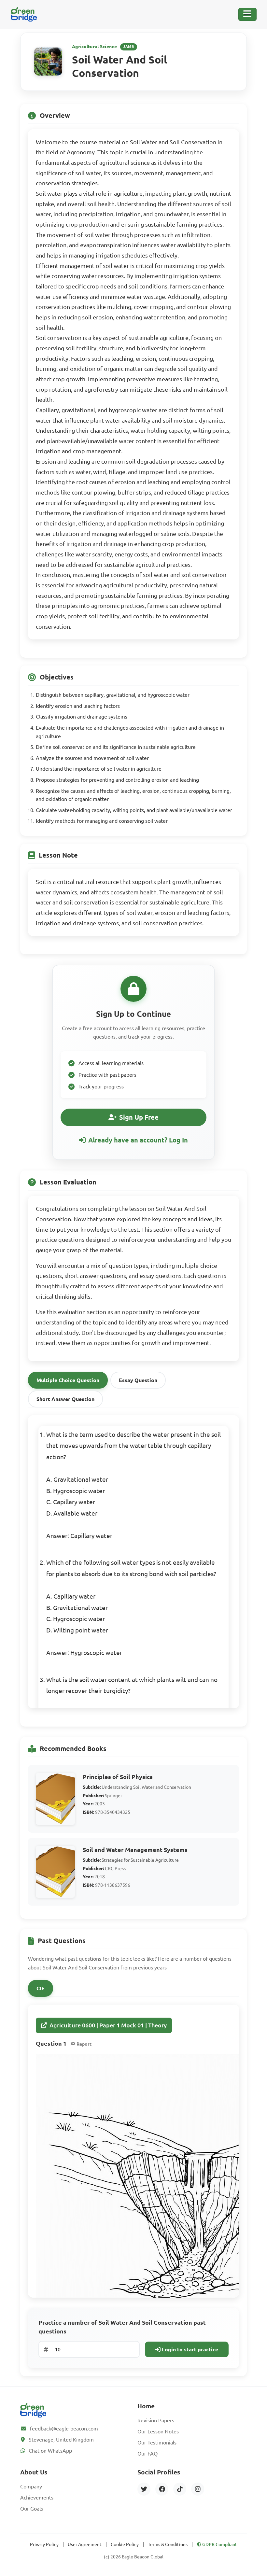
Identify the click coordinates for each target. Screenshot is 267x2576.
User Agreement (85, 2544)
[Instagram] (198, 2489)
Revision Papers (156, 2420)
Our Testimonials (157, 2443)
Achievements (37, 2498)
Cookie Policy (125, 2544)
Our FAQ (148, 2454)
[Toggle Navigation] (247, 14)
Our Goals (32, 2509)
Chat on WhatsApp (50, 2451)
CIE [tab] (41, 1988)
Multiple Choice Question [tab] (68, 1380)
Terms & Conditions (168, 2544)
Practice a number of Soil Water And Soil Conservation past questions (122, 2327)
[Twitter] (144, 2489)
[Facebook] (162, 2489)
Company (31, 2486)
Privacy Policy (44, 2544)
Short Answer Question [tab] (65, 1399)
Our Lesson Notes (158, 2431)
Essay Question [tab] (138, 1380)
